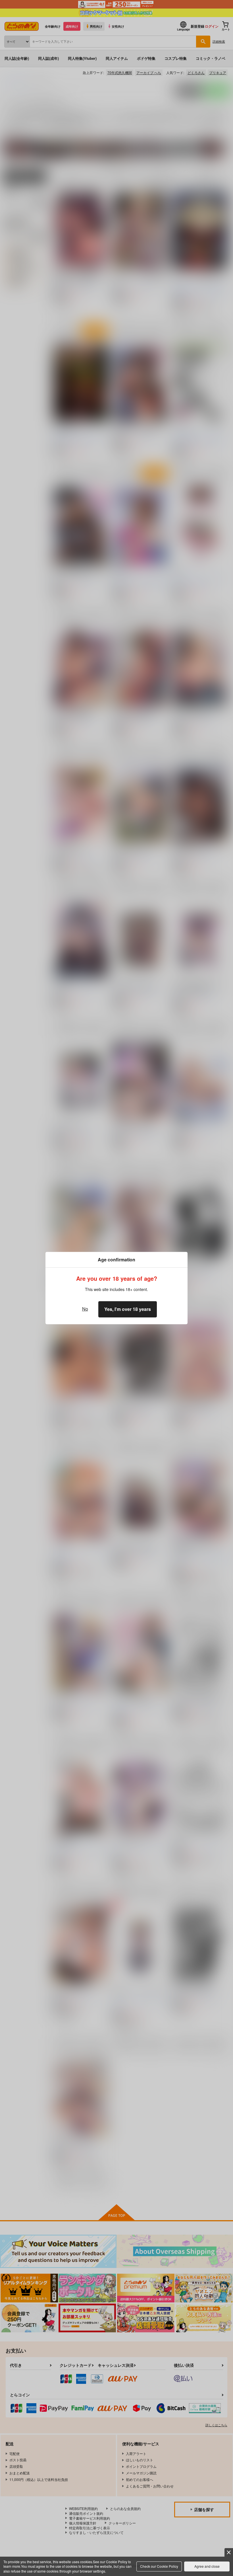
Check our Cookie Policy (159, 2566)
